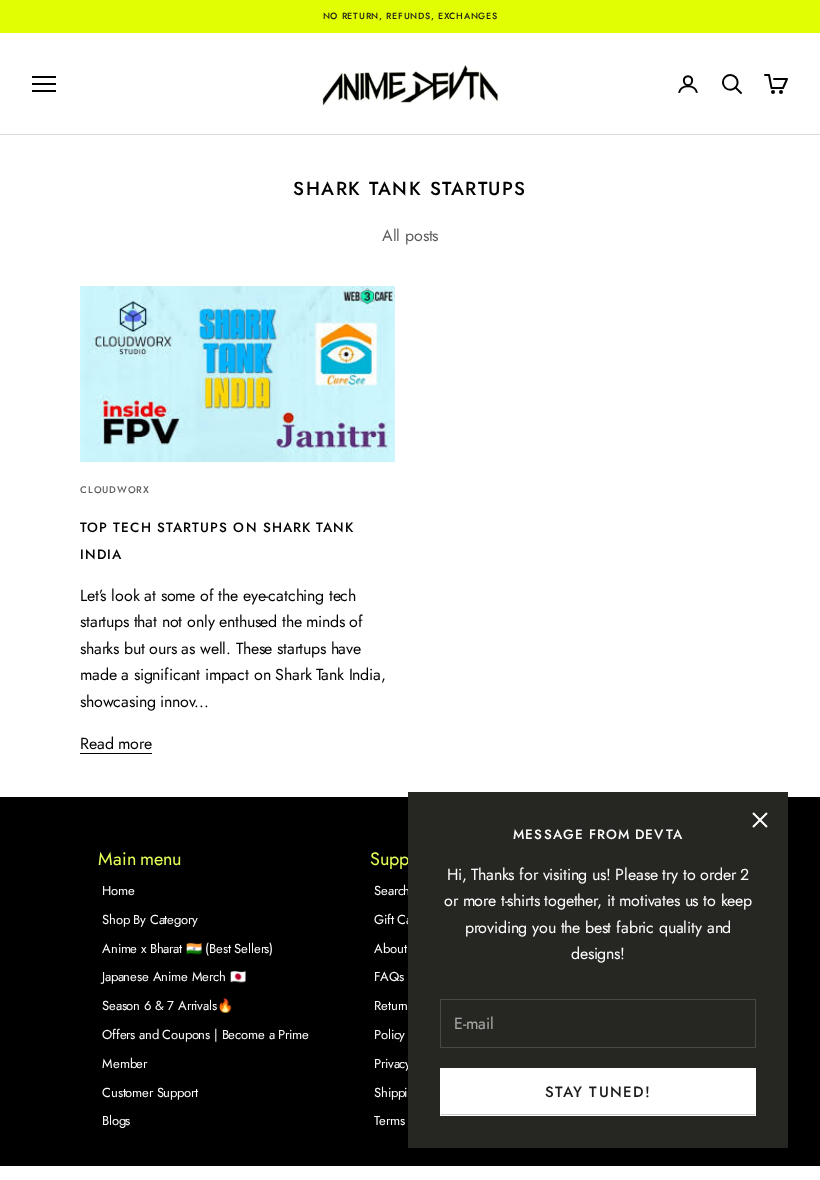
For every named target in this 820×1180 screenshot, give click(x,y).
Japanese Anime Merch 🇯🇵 (173, 976)
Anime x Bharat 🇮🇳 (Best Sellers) (187, 948)
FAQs (388, 976)
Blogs (116, 1120)
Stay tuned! (598, 1092)
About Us (398, 948)
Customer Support (149, 1092)
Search (392, 890)
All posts (410, 235)
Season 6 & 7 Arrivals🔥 (167, 1005)
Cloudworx (115, 490)
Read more (116, 743)
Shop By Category (149, 919)
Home (118, 890)
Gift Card (398, 919)
